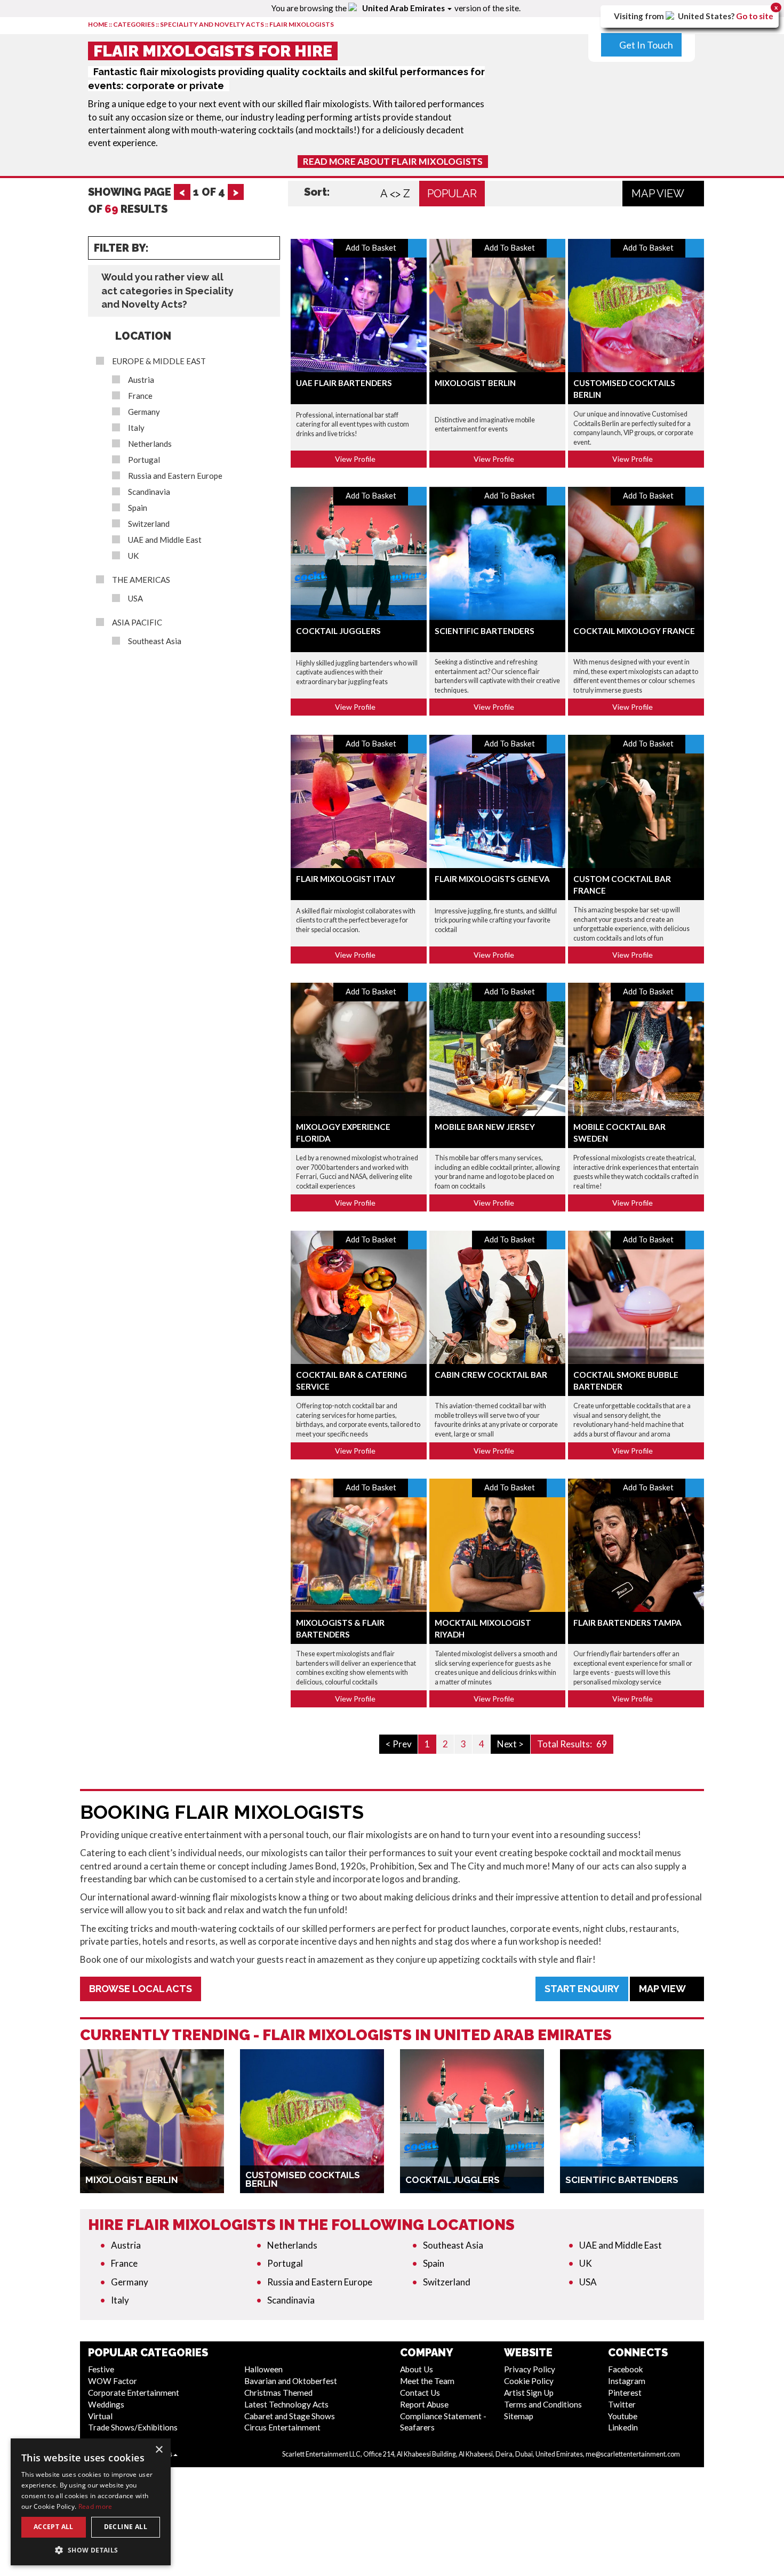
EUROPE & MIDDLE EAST (159, 361)
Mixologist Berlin (475, 383)
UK (133, 556)
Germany (144, 412)
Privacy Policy (530, 2369)
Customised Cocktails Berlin (303, 2179)
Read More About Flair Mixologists (393, 161)
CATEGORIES (134, 24)
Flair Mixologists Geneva (492, 879)
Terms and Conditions (543, 2404)
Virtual (100, 2416)
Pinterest (625, 2393)
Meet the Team (427, 2381)
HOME (98, 24)
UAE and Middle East (165, 540)
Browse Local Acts (141, 1989)
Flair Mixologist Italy (346, 879)
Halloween (263, 2369)
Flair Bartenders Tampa (627, 1623)
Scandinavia (149, 492)
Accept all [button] (54, 2527)
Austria (141, 380)
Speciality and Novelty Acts (212, 24)
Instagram (627, 2381)
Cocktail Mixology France (634, 631)
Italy (136, 428)
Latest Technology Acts (286, 2404)
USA (135, 599)
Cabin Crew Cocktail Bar (491, 1375)
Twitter (622, 2404)
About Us (417, 2369)
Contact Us (420, 2393)
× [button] (159, 2450)
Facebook (626, 2369)
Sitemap (519, 2416)
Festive (101, 2369)
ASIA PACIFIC (137, 623)
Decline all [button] (126, 2527)
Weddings (106, 2404)
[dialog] (91, 2502)
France (140, 396)
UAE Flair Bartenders (344, 383)
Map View (659, 194)
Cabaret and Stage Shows (290, 2416)
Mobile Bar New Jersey (485, 1127)
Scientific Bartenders (485, 631)
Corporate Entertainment (134, 2393)
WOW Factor (113, 2381)
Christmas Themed (278, 2393)
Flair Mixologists (302, 24)
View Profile (356, 459)
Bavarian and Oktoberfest (291, 2381)
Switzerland (149, 524)
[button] (91, 2550)
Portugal (144, 460)
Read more (95, 2506)
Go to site (755, 16)
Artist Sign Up (529, 2393)
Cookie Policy (529, 2381)
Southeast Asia (155, 641)
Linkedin (623, 2427)
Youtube (623, 2416)
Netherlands (150, 444)
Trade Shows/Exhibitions (133, 2427)
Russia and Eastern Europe (175, 476)
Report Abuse (424, 2404)
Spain (138, 508)
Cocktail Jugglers (338, 631)
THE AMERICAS (141, 580)
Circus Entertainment (282, 2427)
